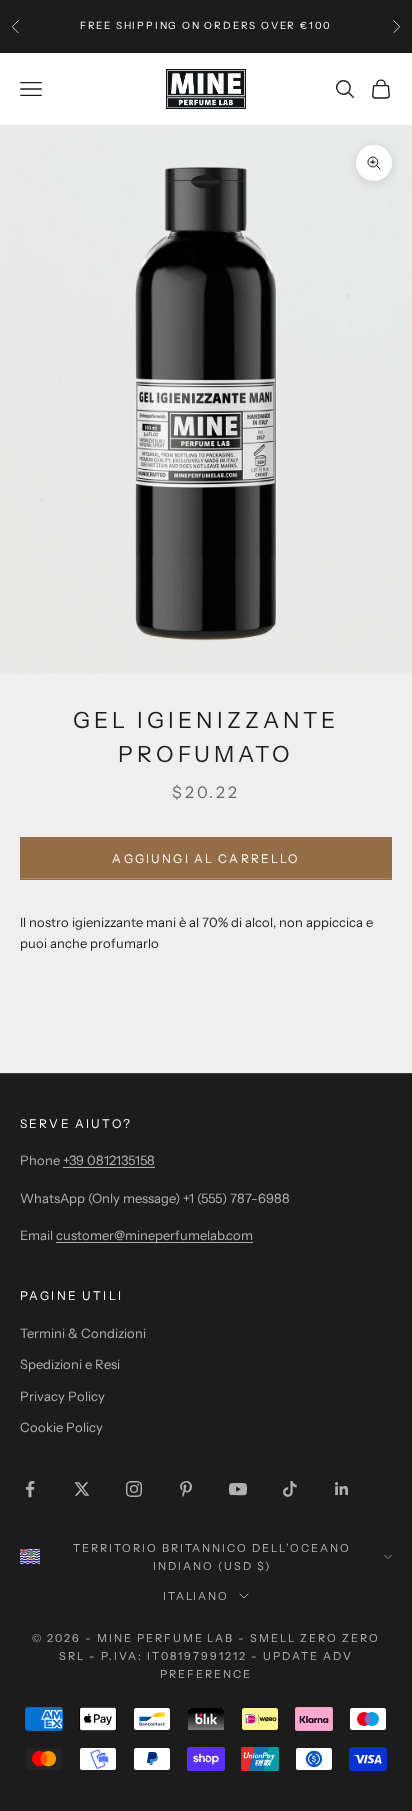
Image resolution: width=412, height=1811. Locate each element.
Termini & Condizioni (83, 1333)
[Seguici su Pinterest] (186, 1489)
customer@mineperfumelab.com (154, 1235)
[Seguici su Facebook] (30, 1489)
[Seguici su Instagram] (134, 1489)
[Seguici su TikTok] (290, 1489)
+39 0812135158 (109, 1160)
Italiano (196, 1596)
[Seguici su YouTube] (238, 1489)
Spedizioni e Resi (70, 1364)
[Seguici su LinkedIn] (342, 1489)
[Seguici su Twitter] (82, 1489)
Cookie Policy (61, 1427)
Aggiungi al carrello (205, 858)
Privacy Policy (62, 1396)
